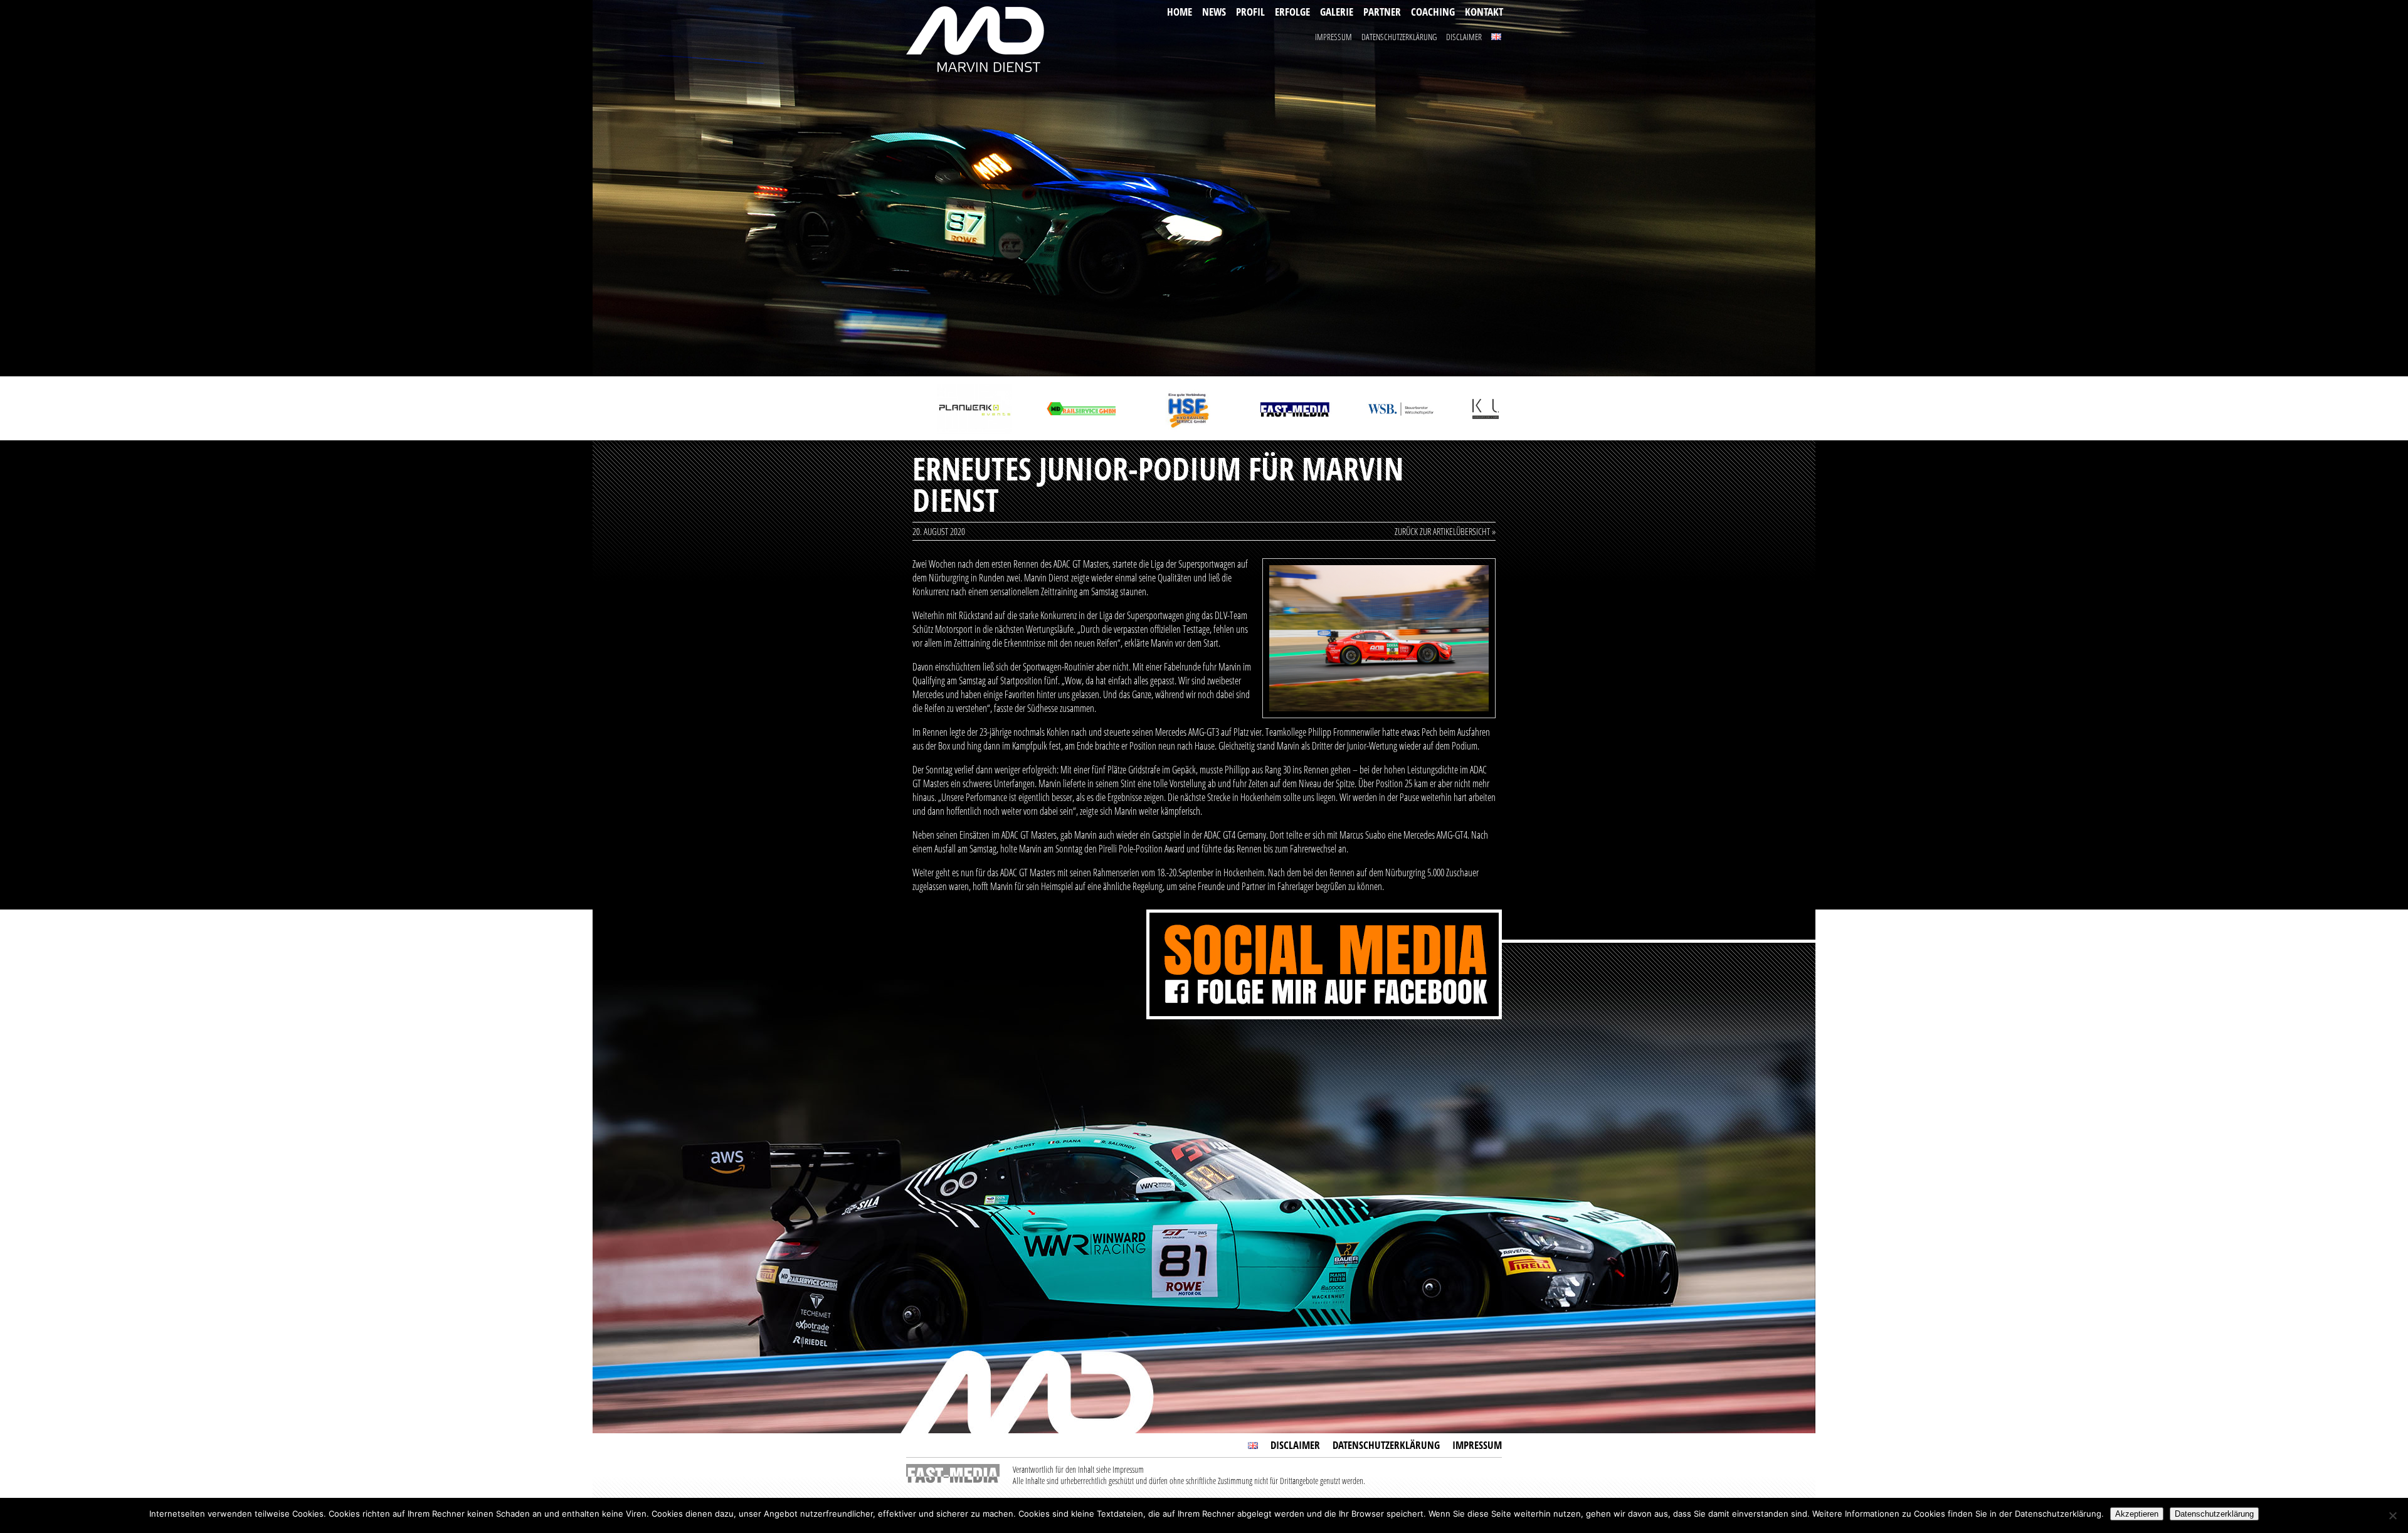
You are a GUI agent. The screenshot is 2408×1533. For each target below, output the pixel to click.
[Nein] (2392, 1515)
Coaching (1433, 12)
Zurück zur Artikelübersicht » (1445, 531)
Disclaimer (1464, 37)
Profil (1250, 12)
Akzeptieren (2137, 1514)
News (1214, 12)
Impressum (1333, 37)
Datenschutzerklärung (1399, 37)
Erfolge (1292, 12)
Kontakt (1484, 12)
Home (1180, 12)
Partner (1382, 12)
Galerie (1337, 12)
